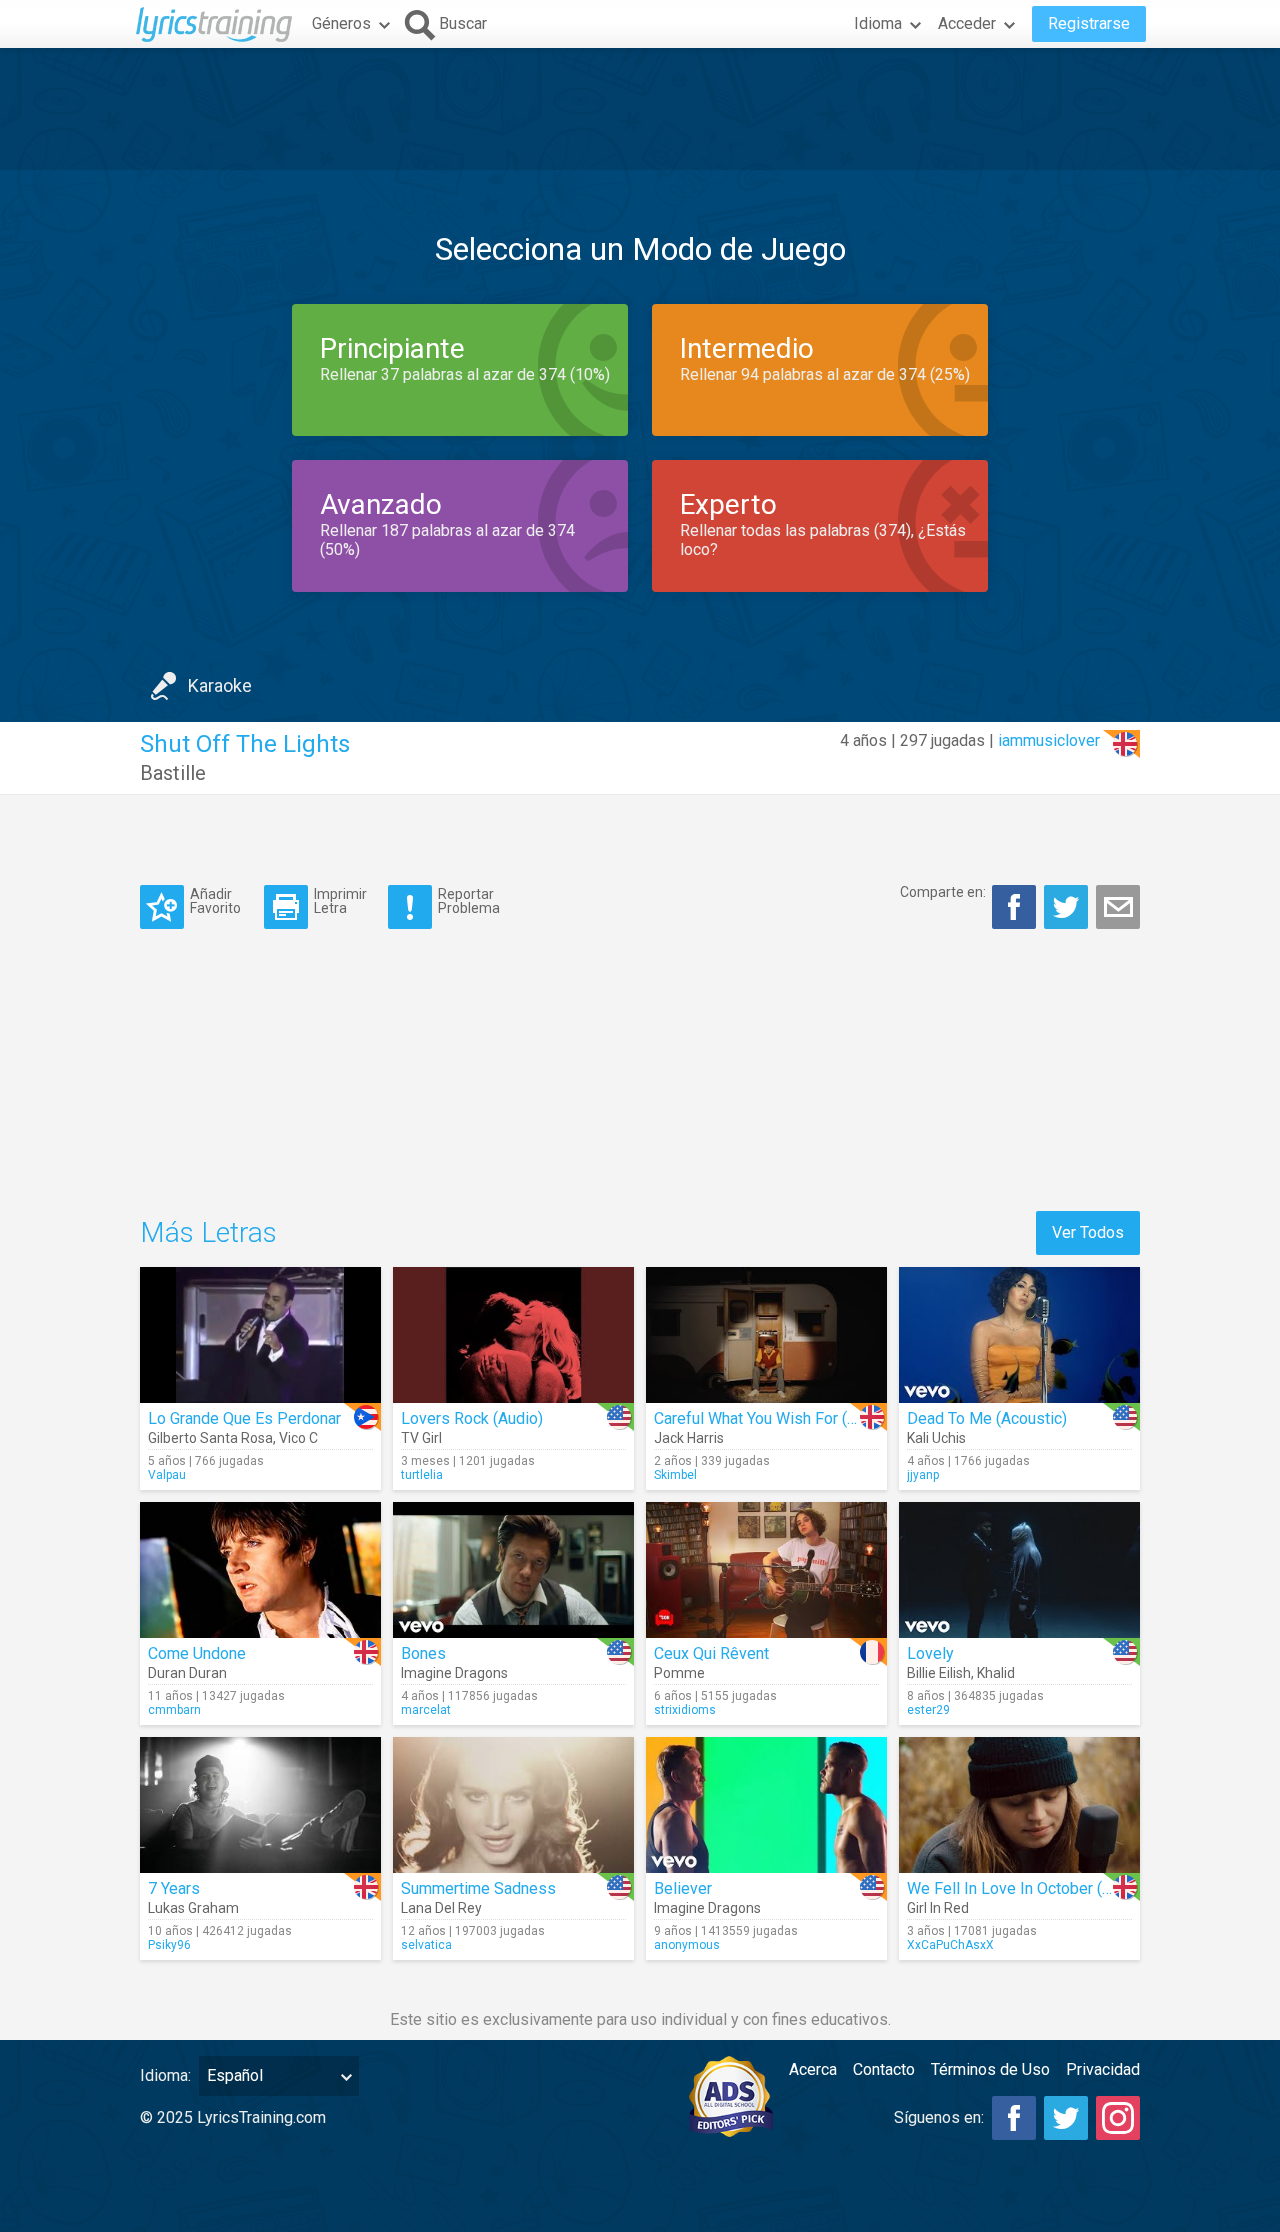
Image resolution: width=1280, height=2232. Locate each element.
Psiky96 (169, 1945)
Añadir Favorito (215, 900)
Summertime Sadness (478, 1888)
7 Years (174, 1888)
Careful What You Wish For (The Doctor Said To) (819, 1418)
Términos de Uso (990, 2069)
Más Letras (208, 1232)
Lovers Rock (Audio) (472, 1418)
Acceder (967, 23)
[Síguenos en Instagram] (1118, 2118)
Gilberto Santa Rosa (210, 1438)
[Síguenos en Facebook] (1014, 2118)
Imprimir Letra (340, 900)
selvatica (426, 1945)
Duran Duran (187, 1673)
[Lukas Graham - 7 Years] (260, 1805)
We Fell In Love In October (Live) (1022, 1888)
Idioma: (165, 2075)
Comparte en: (943, 892)
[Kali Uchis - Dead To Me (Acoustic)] (1019, 1335)
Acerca (813, 2069)
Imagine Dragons (454, 1673)
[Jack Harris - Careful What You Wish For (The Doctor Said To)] (766, 1335)
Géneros (341, 23)
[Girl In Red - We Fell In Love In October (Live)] (1019, 1805)
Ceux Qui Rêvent (711, 1653)
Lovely (930, 1653)
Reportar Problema (469, 900)
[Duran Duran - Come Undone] (260, 1570)
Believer (683, 1888)
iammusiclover (1049, 740)
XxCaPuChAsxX (950, 1945)
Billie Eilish (939, 1673)
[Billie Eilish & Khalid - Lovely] (1019, 1570)
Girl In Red (938, 1908)
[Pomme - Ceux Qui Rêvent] (766, 1570)
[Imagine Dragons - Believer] (766, 1805)
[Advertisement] (640, 109)
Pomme (679, 1673)
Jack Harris (689, 1438)
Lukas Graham (193, 1908)
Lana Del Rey (441, 1908)
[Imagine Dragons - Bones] (513, 1570)
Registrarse (1089, 23)
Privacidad (1103, 2069)
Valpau (167, 1475)
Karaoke (220, 685)
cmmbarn (174, 1710)
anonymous (687, 1945)
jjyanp (923, 1475)
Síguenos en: (939, 2117)
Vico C (298, 1438)
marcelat (426, 1710)
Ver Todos (1088, 1232)
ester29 (928, 1710)
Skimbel (675, 1475)
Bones (423, 1653)
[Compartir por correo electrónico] (1118, 907)
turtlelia (422, 1475)
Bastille (173, 773)
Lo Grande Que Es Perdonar (244, 1418)
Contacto (884, 2069)
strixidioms (685, 1710)
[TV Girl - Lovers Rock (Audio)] (513, 1335)
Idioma (878, 23)
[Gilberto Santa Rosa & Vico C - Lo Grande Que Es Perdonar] (260, 1335)
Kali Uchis (936, 1438)
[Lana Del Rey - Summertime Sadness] (513, 1805)
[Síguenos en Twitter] (1066, 2118)
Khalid (996, 1673)
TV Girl (421, 1438)
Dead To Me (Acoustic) (987, 1418)
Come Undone (197, 1653)
